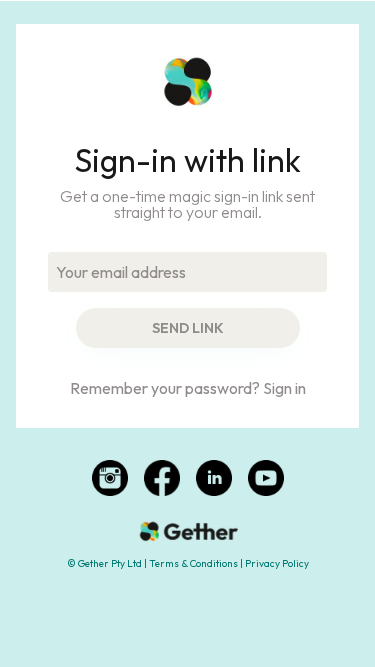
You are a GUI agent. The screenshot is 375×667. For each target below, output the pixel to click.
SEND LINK (188, 328)
